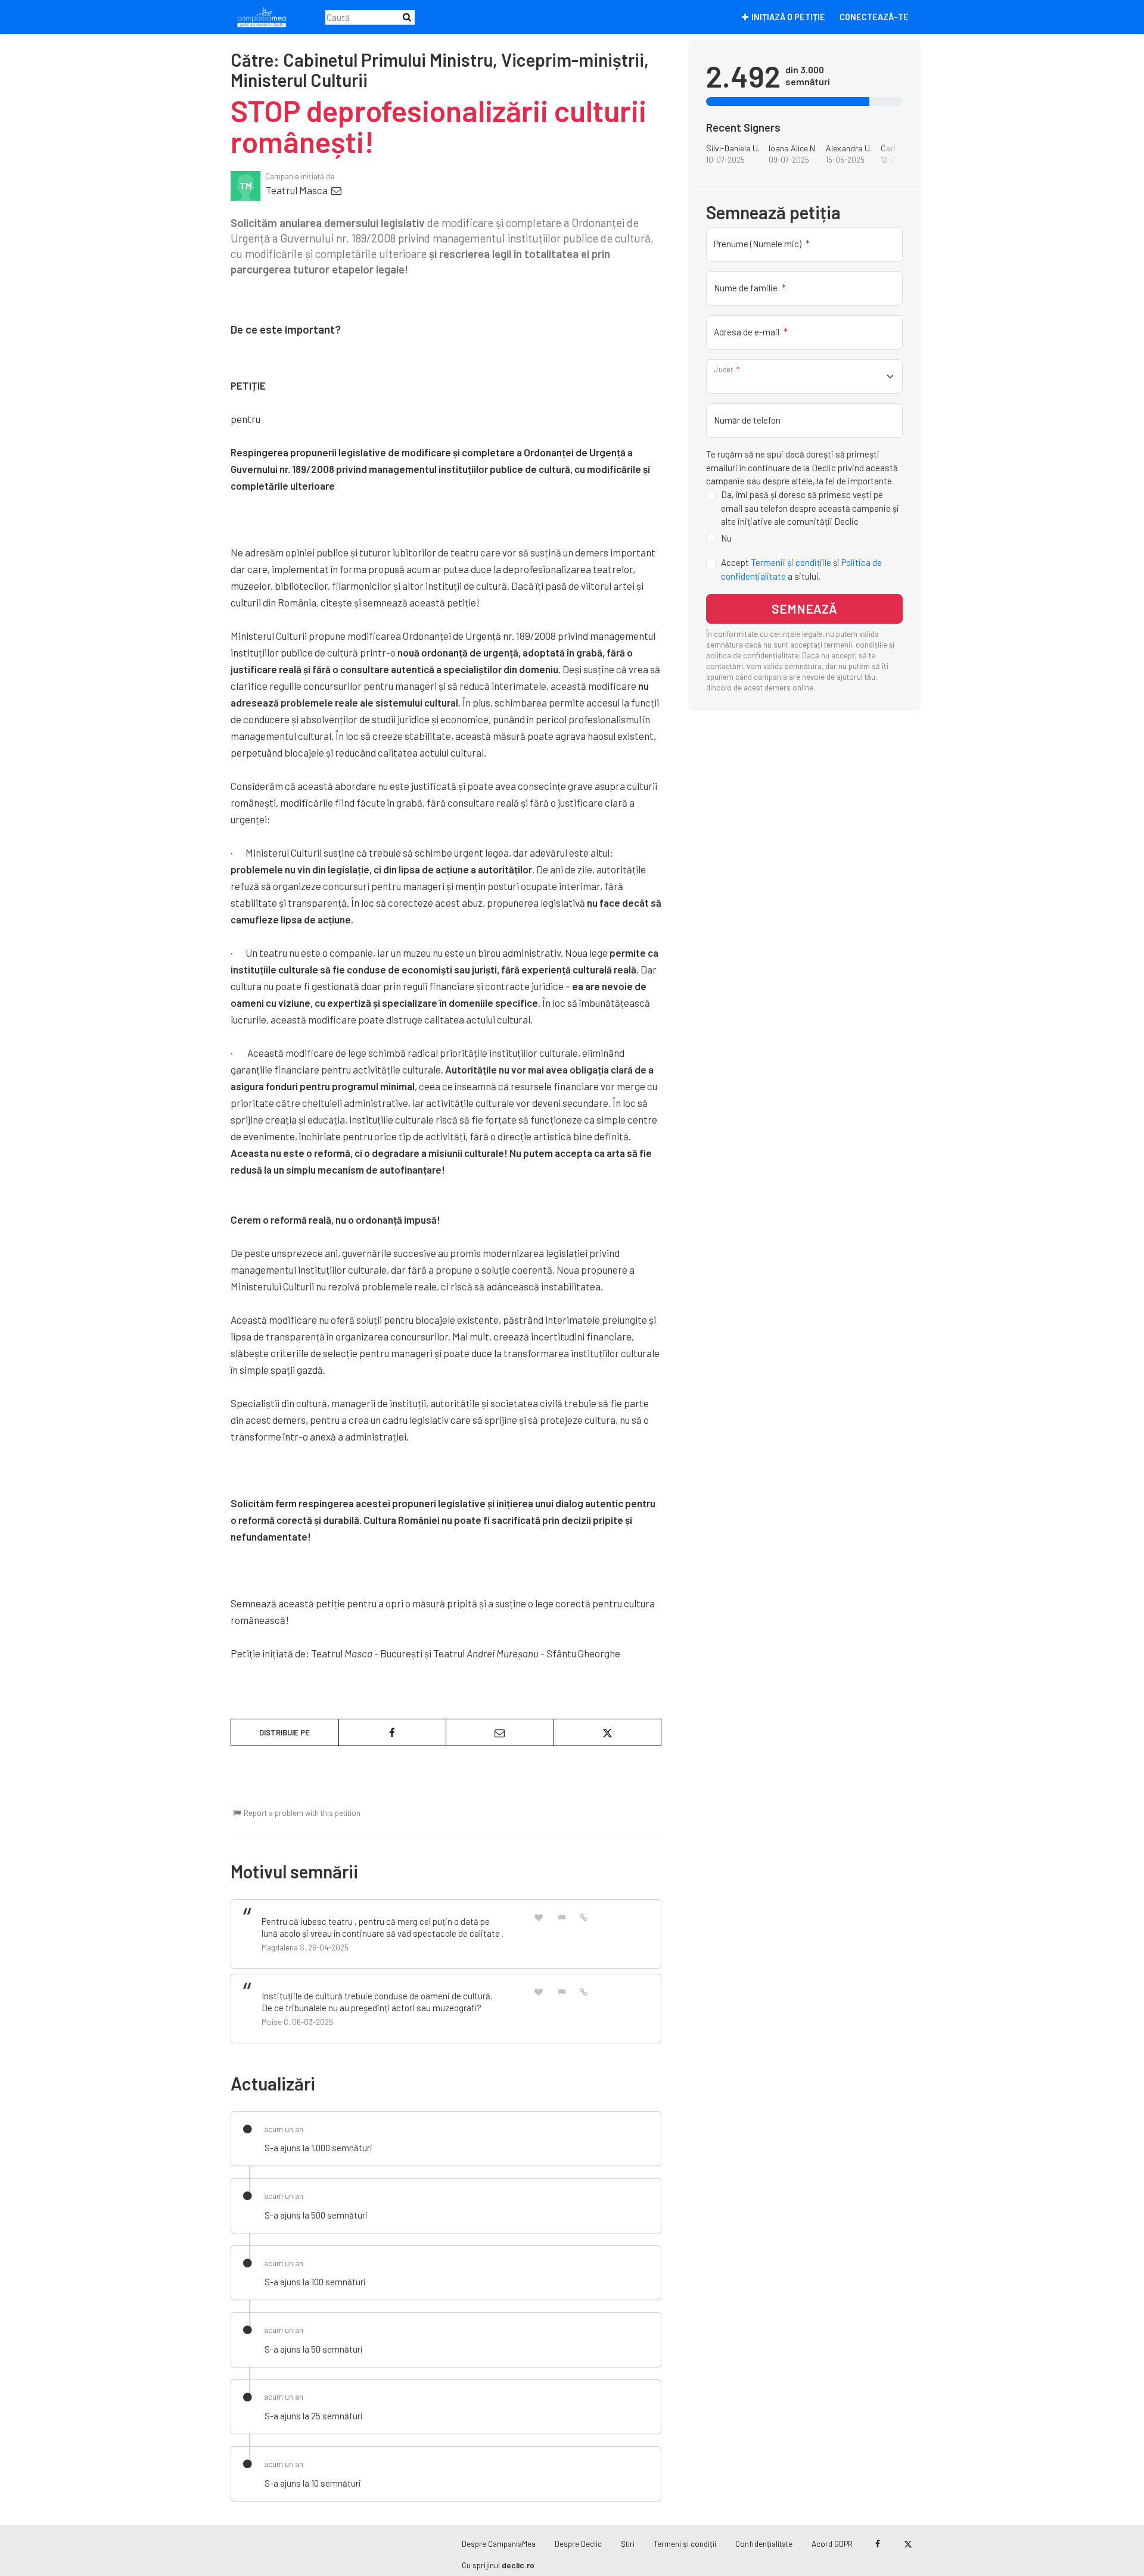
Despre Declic (578, 2544)
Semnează (804, 609)
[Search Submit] (407, 17)
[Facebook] (877, 2544)
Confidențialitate (764, 2544)
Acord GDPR (832, 2544)
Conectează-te (874, 17)
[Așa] (539, 1917)
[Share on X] (608, 1732)
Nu (726, 538)
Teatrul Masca (298, 190)
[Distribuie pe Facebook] (393, 1732)
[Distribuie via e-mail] (500, 1732)
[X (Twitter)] (908, 2544)
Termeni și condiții (685, 2544)
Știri (628, 2544)
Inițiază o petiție (788, 17)
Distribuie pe (285, 1732)
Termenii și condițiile (791, 563)
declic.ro (518, 2565)
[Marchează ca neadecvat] (561, 1917)
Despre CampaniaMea (499, 2544)
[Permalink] (584, 1917)
